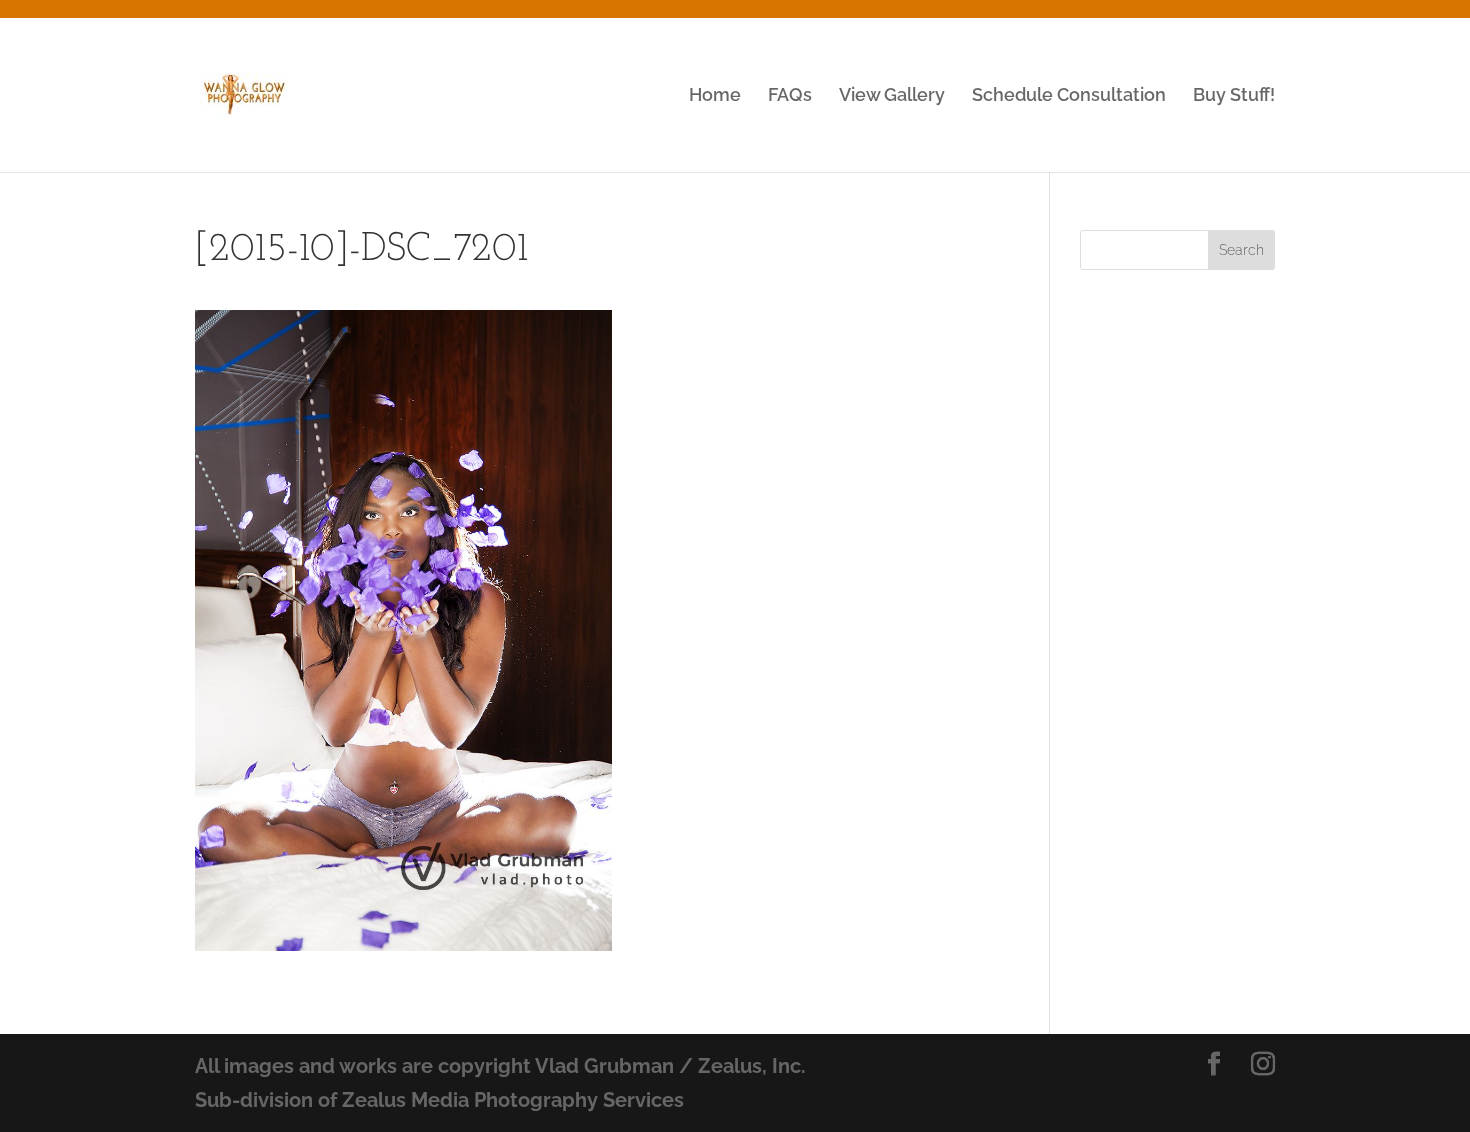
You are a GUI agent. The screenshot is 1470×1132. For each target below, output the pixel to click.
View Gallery (892, 96)
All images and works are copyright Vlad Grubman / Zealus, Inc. (500, 1066)
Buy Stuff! (1234, 96)
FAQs (790, 96)
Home (715, 96)
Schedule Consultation (1069, 96)
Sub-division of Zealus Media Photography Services (439, 1100)
